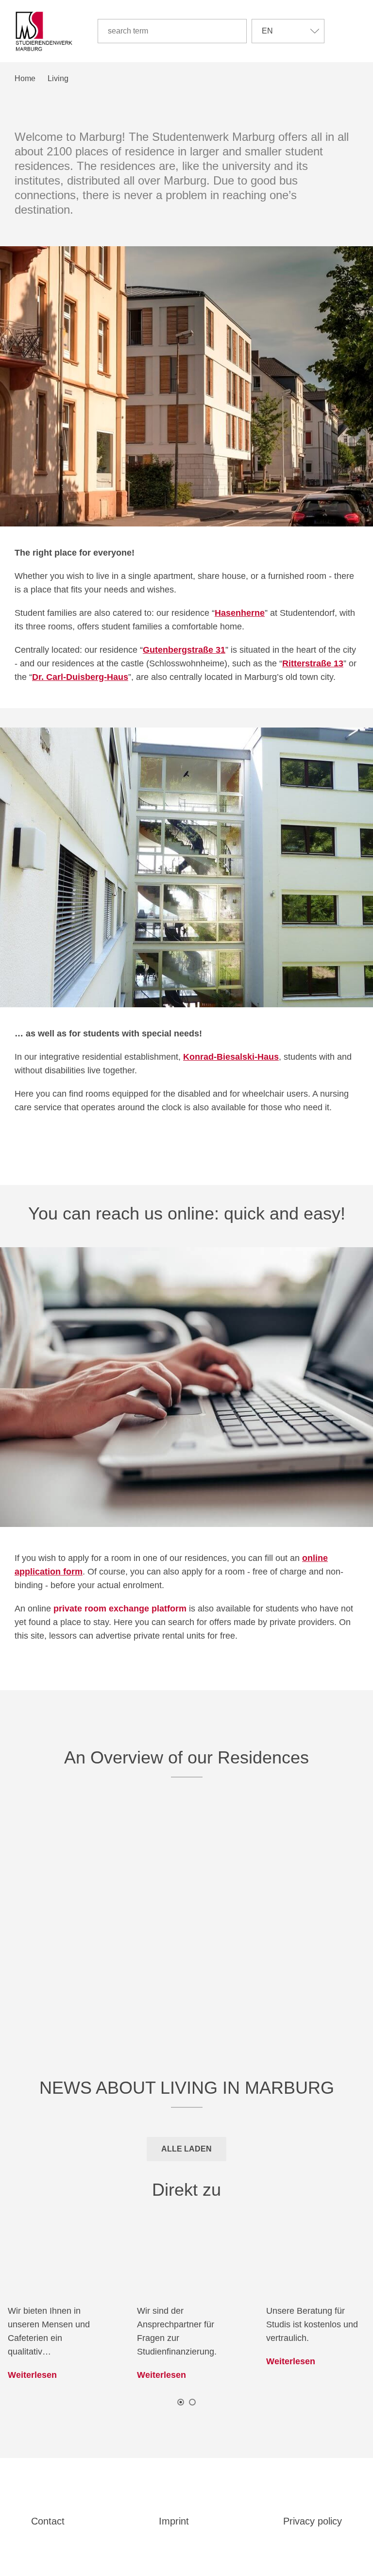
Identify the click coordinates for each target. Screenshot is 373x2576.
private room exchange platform (120, 1609)
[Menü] (351, 31)
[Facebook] (173, 2494)
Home (25, 78)
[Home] (44, 31)
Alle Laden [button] (186, 2149)
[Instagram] (201, 2494)
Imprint (174, 2521)
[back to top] (188, 2550)
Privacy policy (313, 2521)
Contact (48, 2521)
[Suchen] (235, 31)
